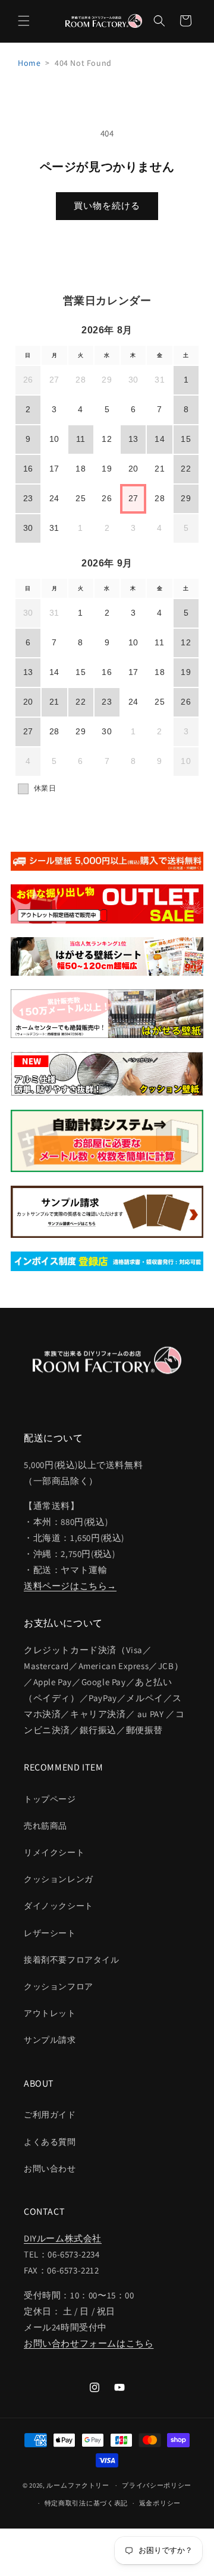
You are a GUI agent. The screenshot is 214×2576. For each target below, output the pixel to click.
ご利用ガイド (50, 2115)
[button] (24, 21)
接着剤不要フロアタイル (72, 1960)
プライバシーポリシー (157, 2485)
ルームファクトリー (78, 2485)
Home (29, 63)
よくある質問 (50, 2142)
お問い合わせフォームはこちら (89, 2343)
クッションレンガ (59, 1879)
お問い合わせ (50, 2169)
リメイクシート (54, 1852)
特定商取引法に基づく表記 (86, 2503)
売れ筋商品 (45, 1826)
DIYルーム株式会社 (63, 2238)
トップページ (50, 1799)
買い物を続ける (107, 206)
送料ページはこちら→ (70, 1586)
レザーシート (50, 1933)
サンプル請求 (50, 2040)
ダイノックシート (59, 1906)
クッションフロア (59, 1986)
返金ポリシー (160, 2503)
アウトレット (50, 2013)
